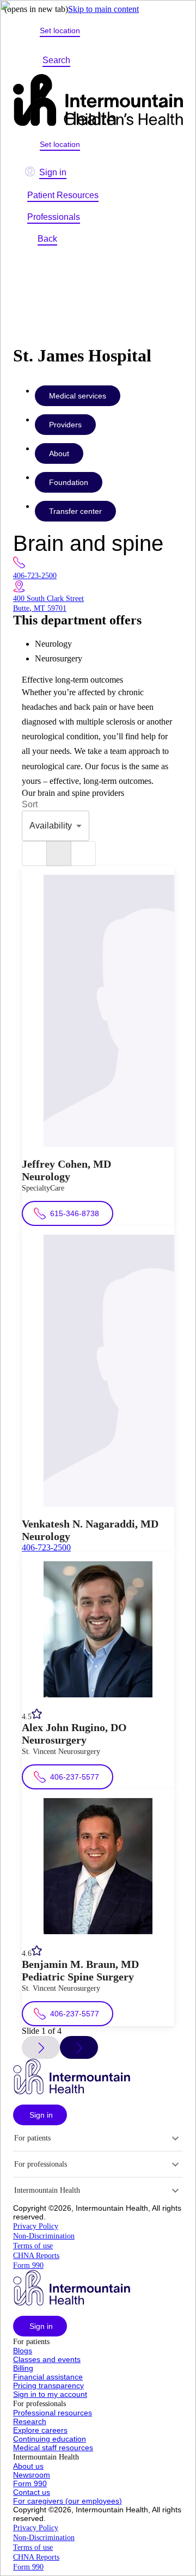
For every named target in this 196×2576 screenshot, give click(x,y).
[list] (34, 854)
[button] (40, 2115)
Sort (30, 804)
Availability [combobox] (51, 826)
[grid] (83, 854)
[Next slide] (79, 2047)
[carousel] (59, 854)
